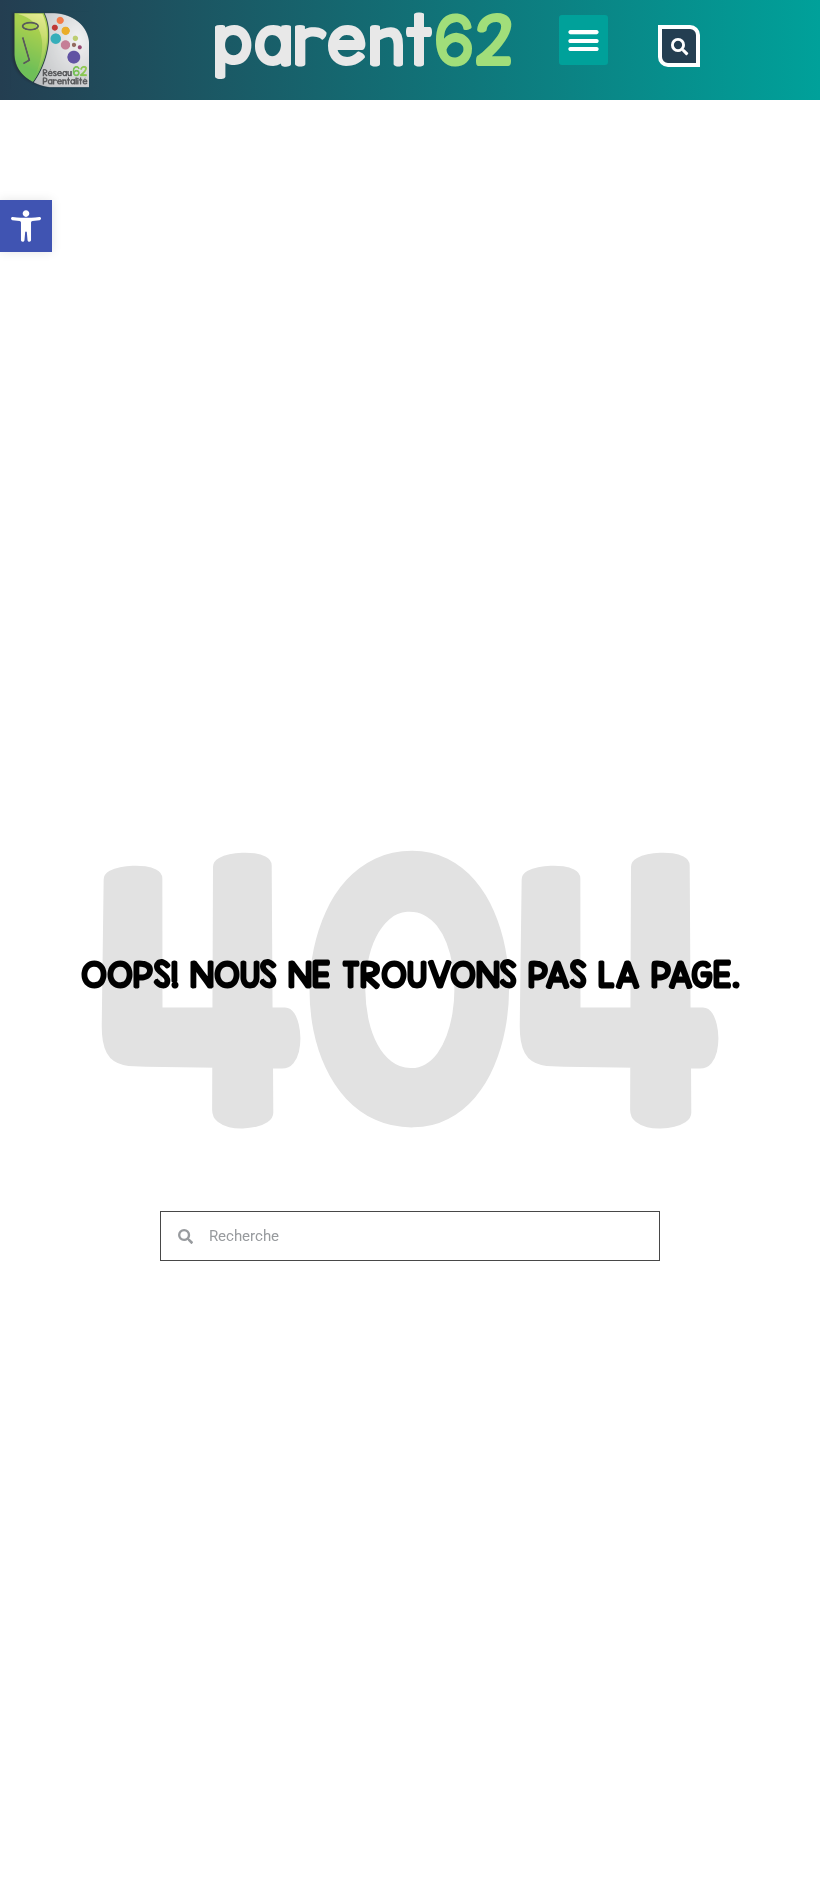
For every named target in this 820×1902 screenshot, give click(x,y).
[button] (584, 40)
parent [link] (323, 39)
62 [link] (473, 39)
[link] (26, 226)
